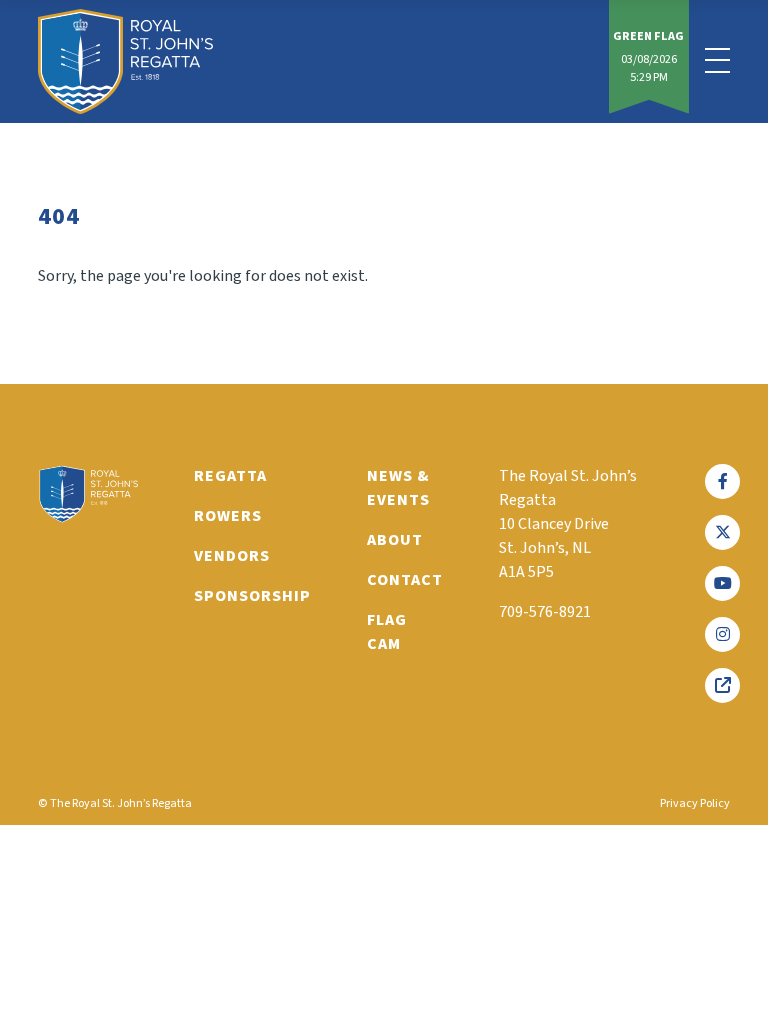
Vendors (232, 556)
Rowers (228, 516)
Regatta (230, 476)
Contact (405, 580)
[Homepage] (125, 61)
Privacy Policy (695, 803)
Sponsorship (252, 596)
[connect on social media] (722, 481)
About (395, 540)
